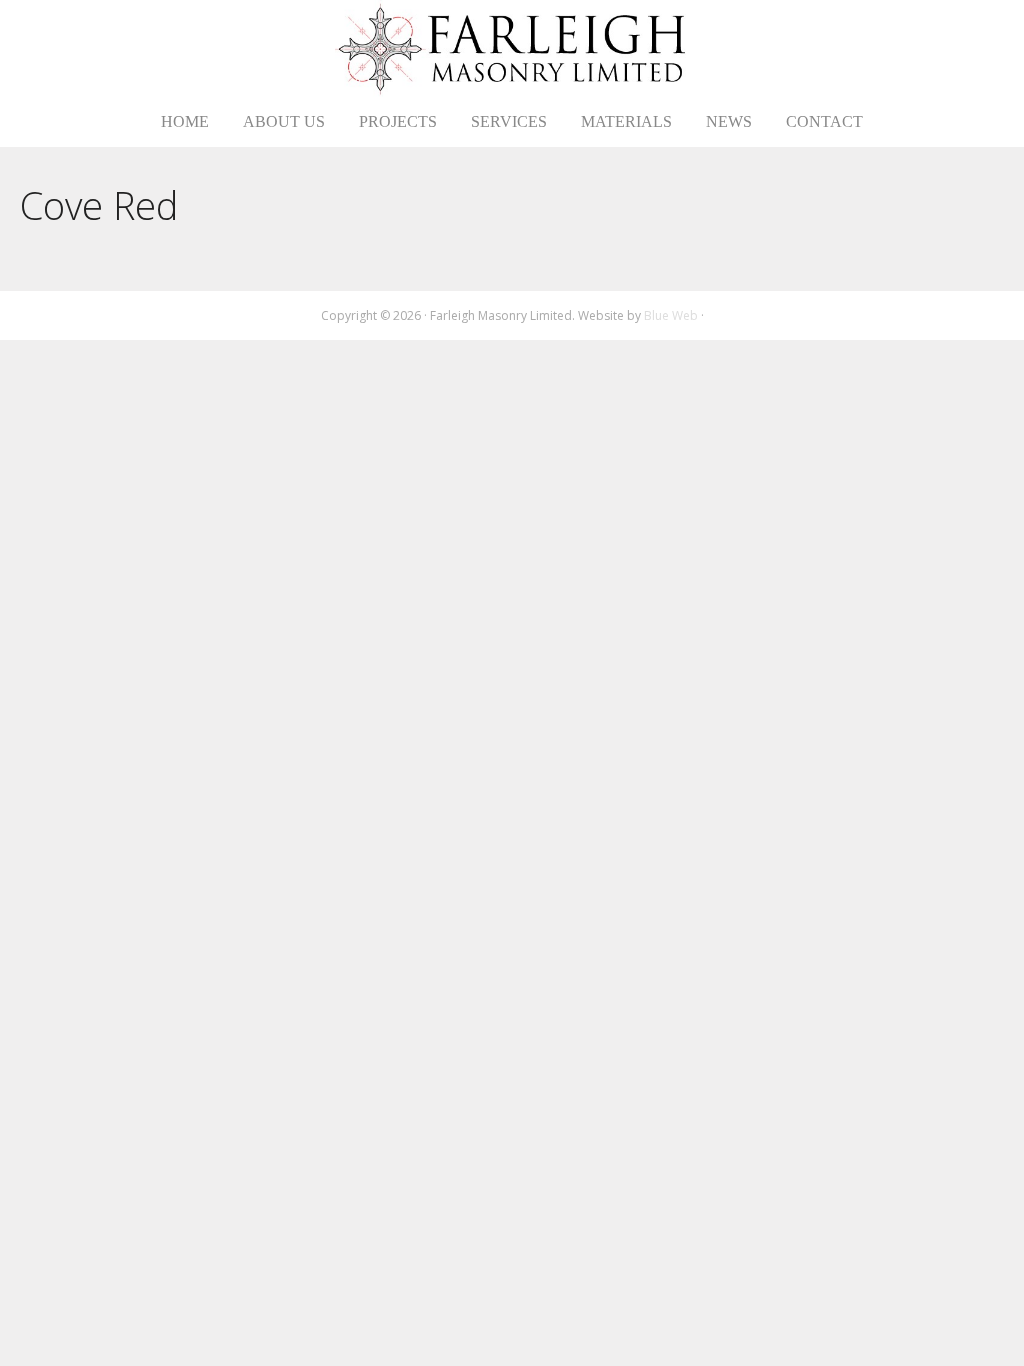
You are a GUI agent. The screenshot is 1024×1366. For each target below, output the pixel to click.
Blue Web (671, 315)
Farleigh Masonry (512, 48)
